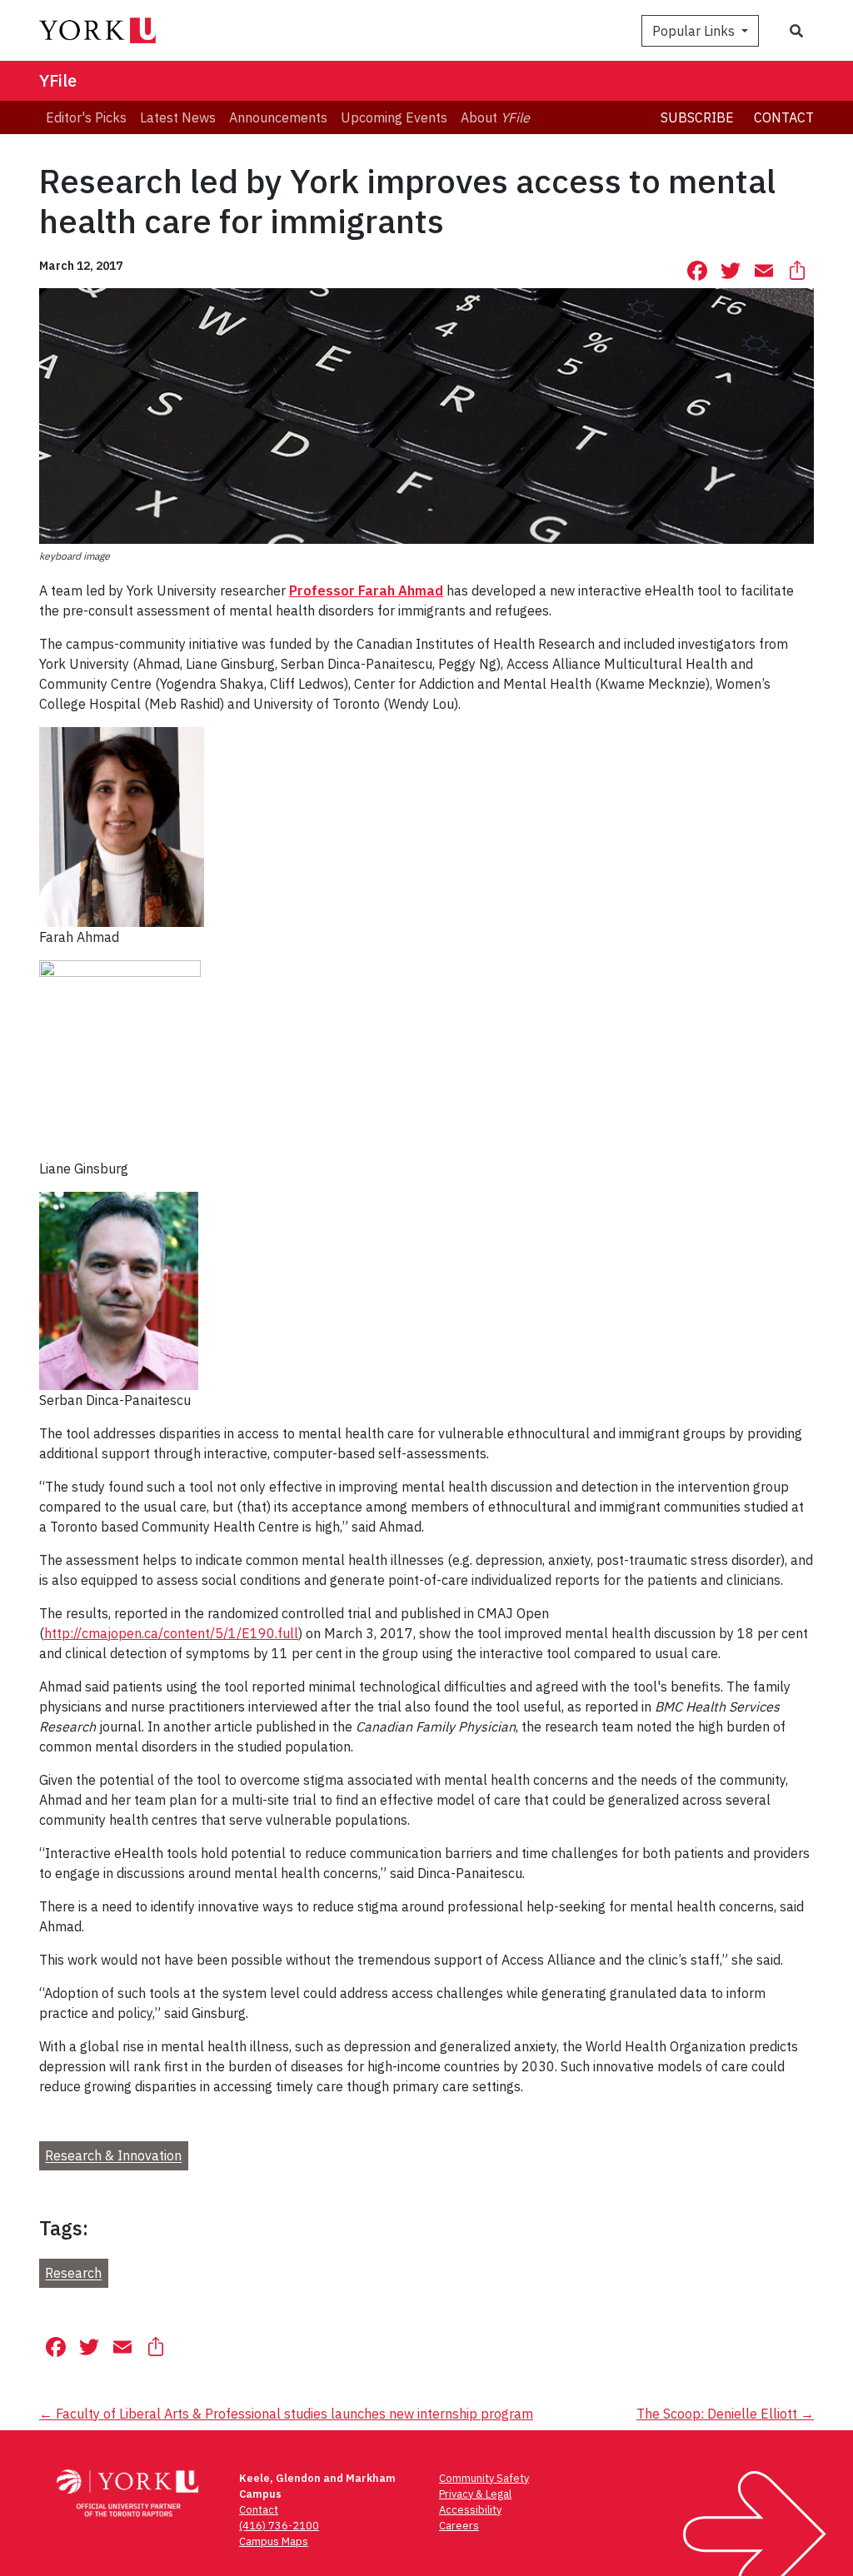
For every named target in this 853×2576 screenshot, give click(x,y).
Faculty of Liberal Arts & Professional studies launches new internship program (286, 2414)
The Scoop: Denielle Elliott (725, 2414)
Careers (459, 2526)
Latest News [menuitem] (178, 117)
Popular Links (695, 31)
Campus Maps (274, 2541)
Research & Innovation (113, 2156)
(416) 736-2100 (279, 2526)
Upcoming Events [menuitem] (394, 117)
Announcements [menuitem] (278, 117)
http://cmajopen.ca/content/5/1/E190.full (171, 1633)
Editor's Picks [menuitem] (86, 117)
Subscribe (697, 117)
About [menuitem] (495, 117)
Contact (784, 117)
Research (73, 2274)
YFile (58, 80)
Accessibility (470, 2510)
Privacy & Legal (475, 2494)
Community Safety (484, 2478)
